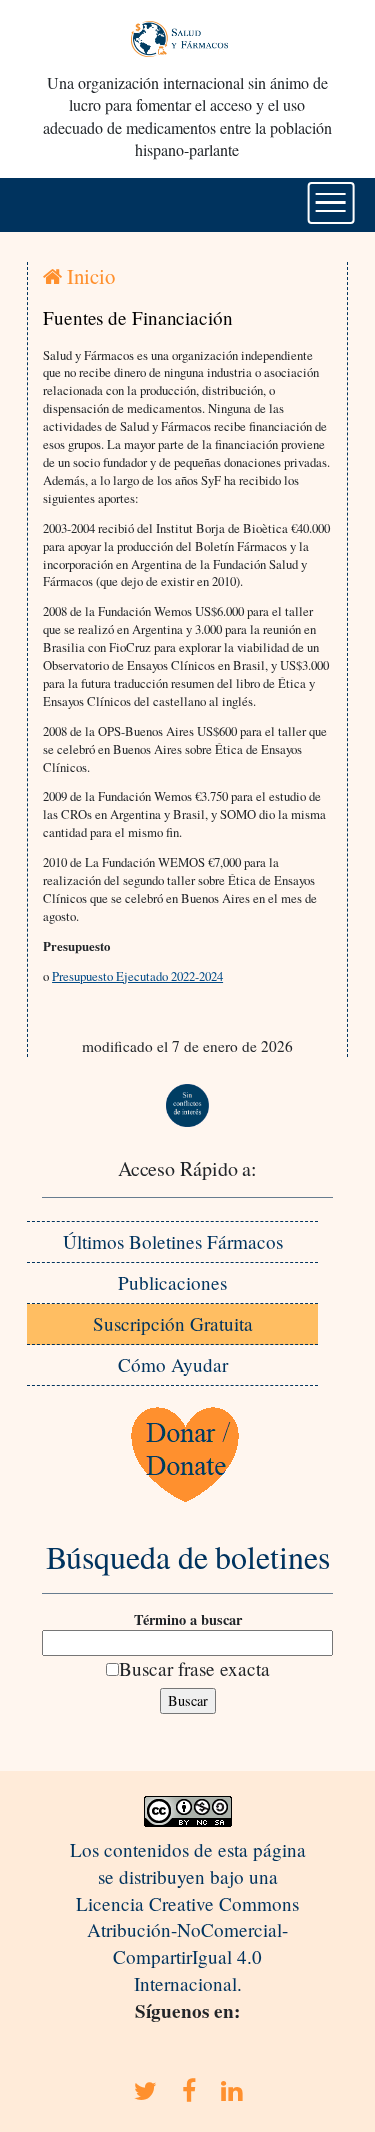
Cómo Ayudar (173, 1364)
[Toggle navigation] (330, 203)
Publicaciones (172, 1282)
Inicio (88, 276)
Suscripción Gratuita (173, 1323)
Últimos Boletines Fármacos (173, 1241)
